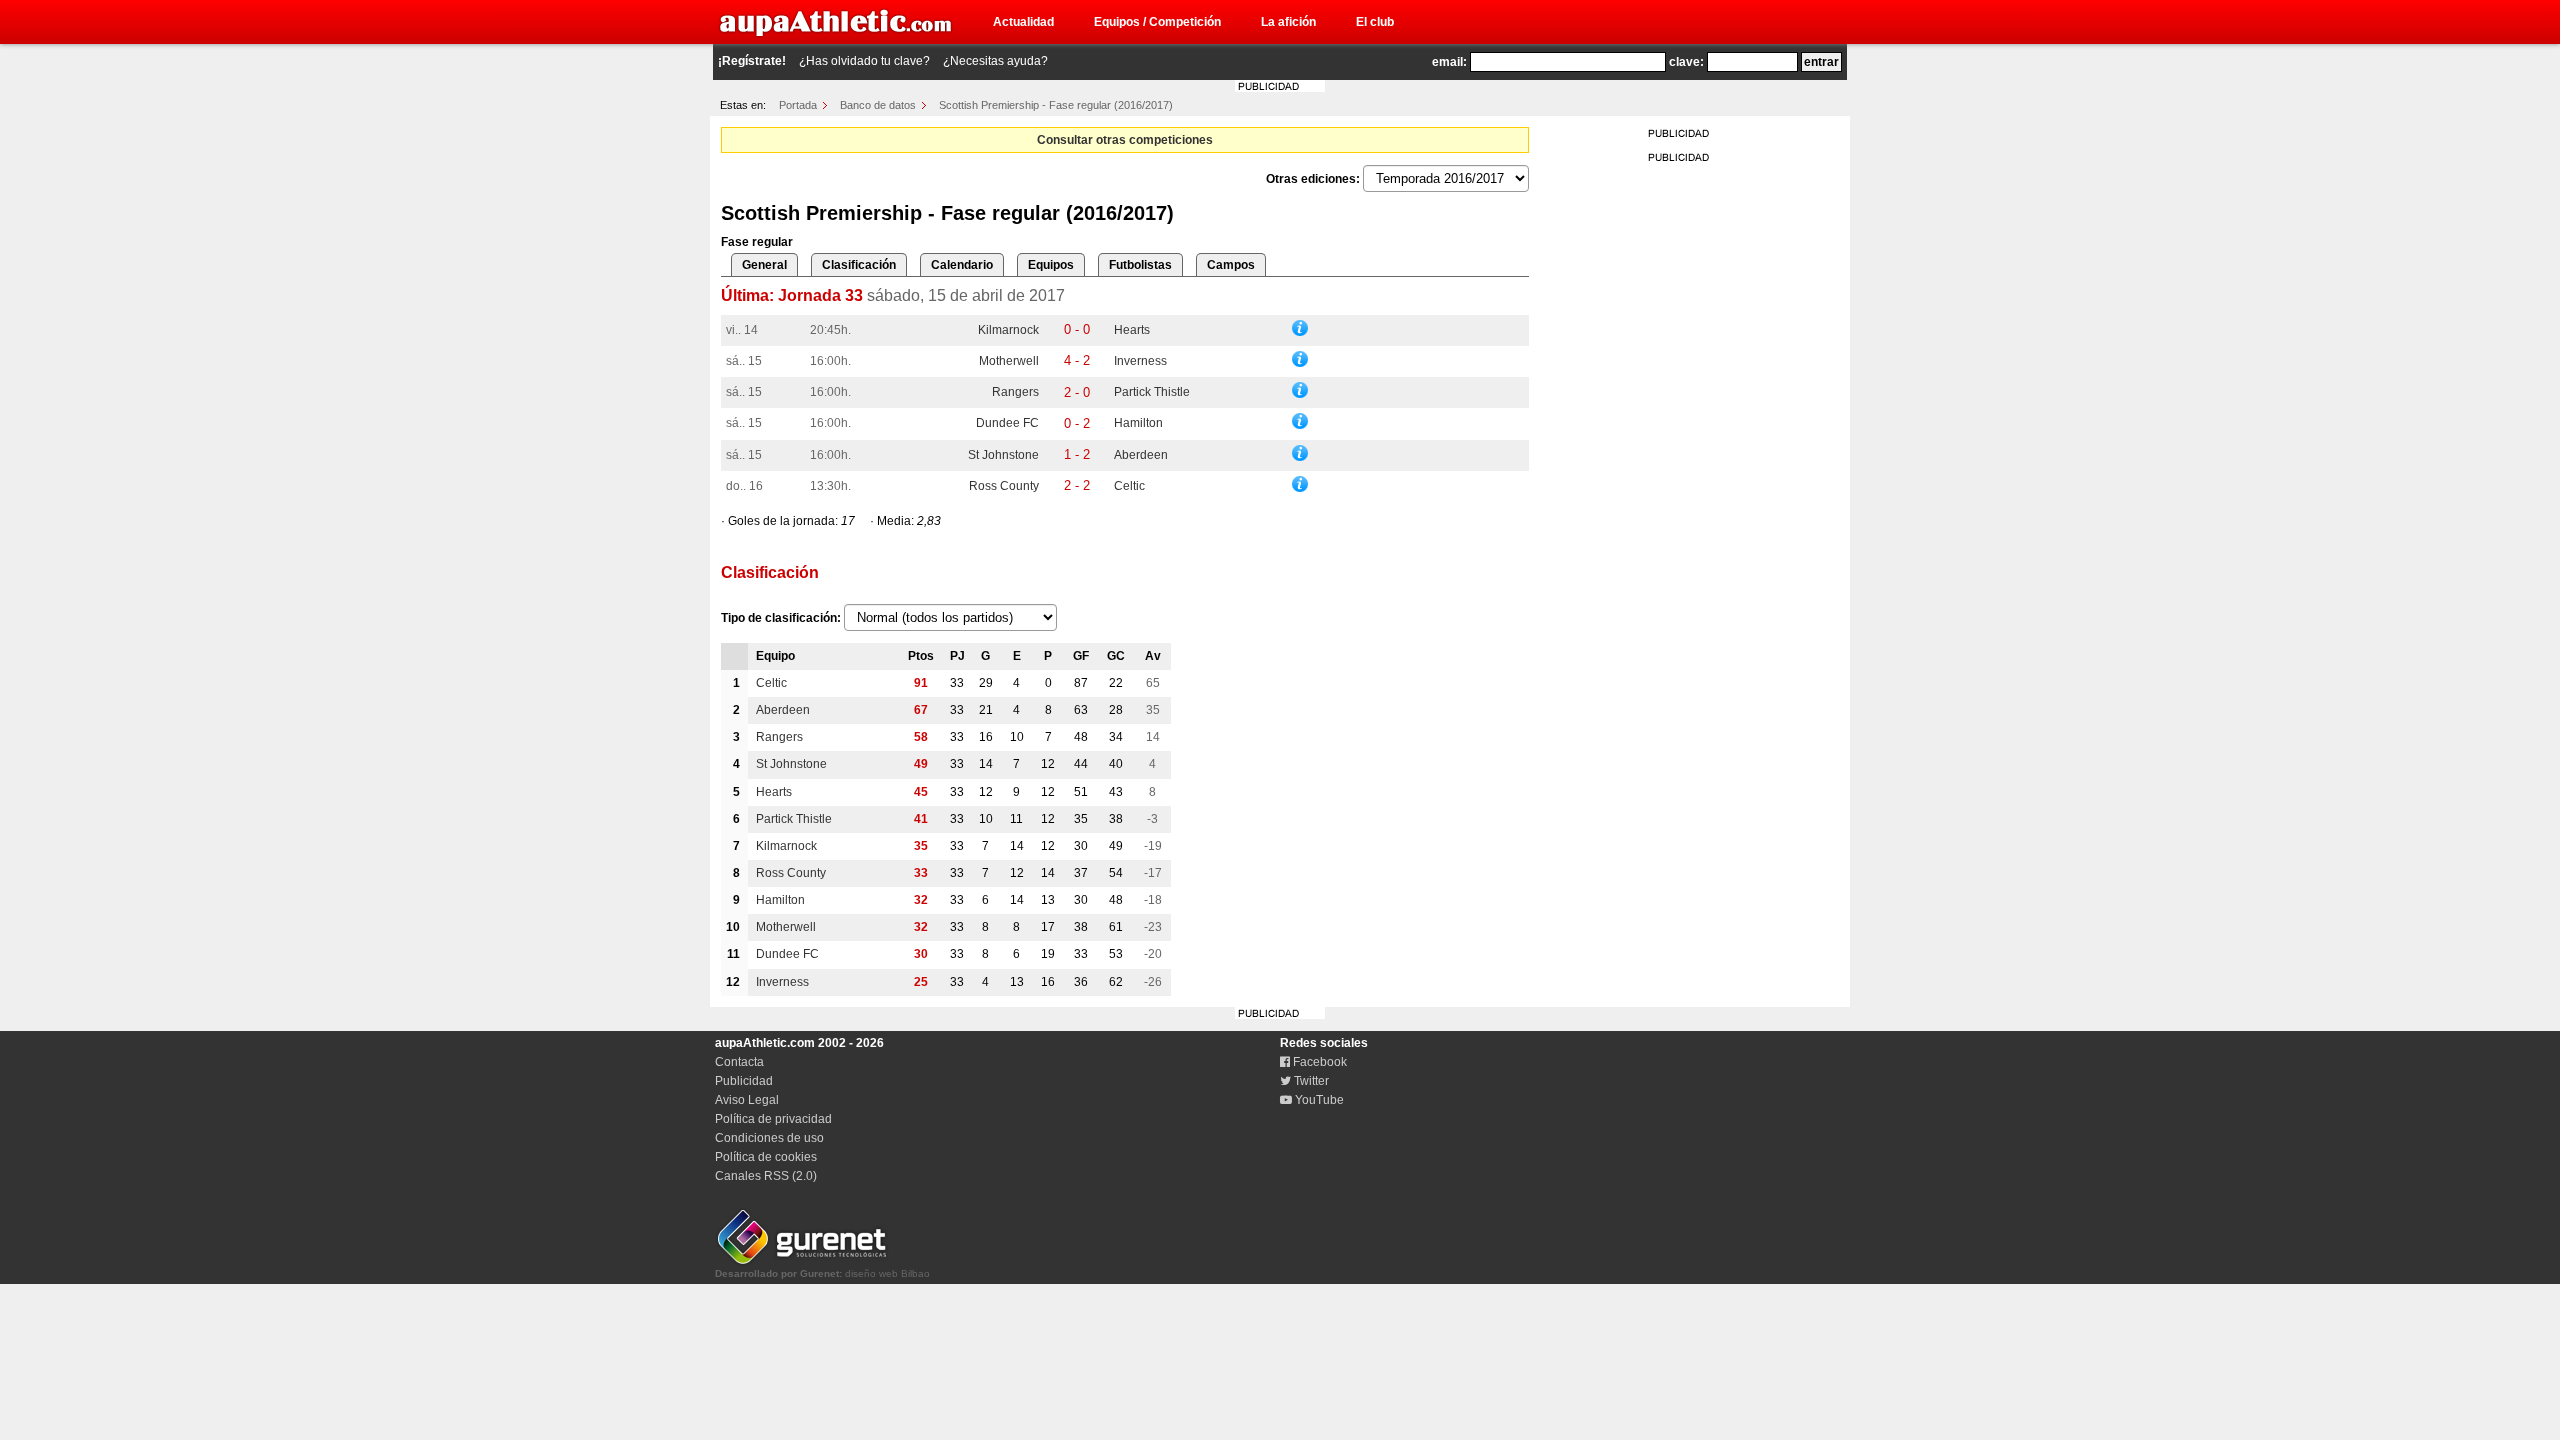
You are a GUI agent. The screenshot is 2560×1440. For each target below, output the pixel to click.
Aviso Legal (747, 1100)
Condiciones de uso (769, 1138)
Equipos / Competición (1157, 22)
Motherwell (1009, 361)
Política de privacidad (773, 1119)
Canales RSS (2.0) (766, 1176)
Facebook (1318, 1062)
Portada (798, 105)
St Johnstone (1003, 455)
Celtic (1129, 486)
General (764, 265)
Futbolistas (1140, 265)
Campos (1231, 265)
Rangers (1015, 392)
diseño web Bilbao (822, 1273)
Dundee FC (1007, 423)
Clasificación (859, 265)
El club (1375, 22)
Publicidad (744, 1081)
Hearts (1132, 330)
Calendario (962, 265)
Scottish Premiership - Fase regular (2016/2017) (1056, 105)
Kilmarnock (1008, 330)
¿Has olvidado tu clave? (864, 61)
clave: (1686, 62)
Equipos (1051, 265)
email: (1449, 62)
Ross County (1004, 486)
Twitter (1310, 1081)
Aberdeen (1141, 455)
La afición (1288, 22)
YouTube (1318, 1100)
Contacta (739, 1062)
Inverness (1140, 361)
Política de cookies (766, 1157)
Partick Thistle (1152, 392)
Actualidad (1023, 22)
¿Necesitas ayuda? (995, 61)
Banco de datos (878, 105)
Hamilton (1138, 423)
